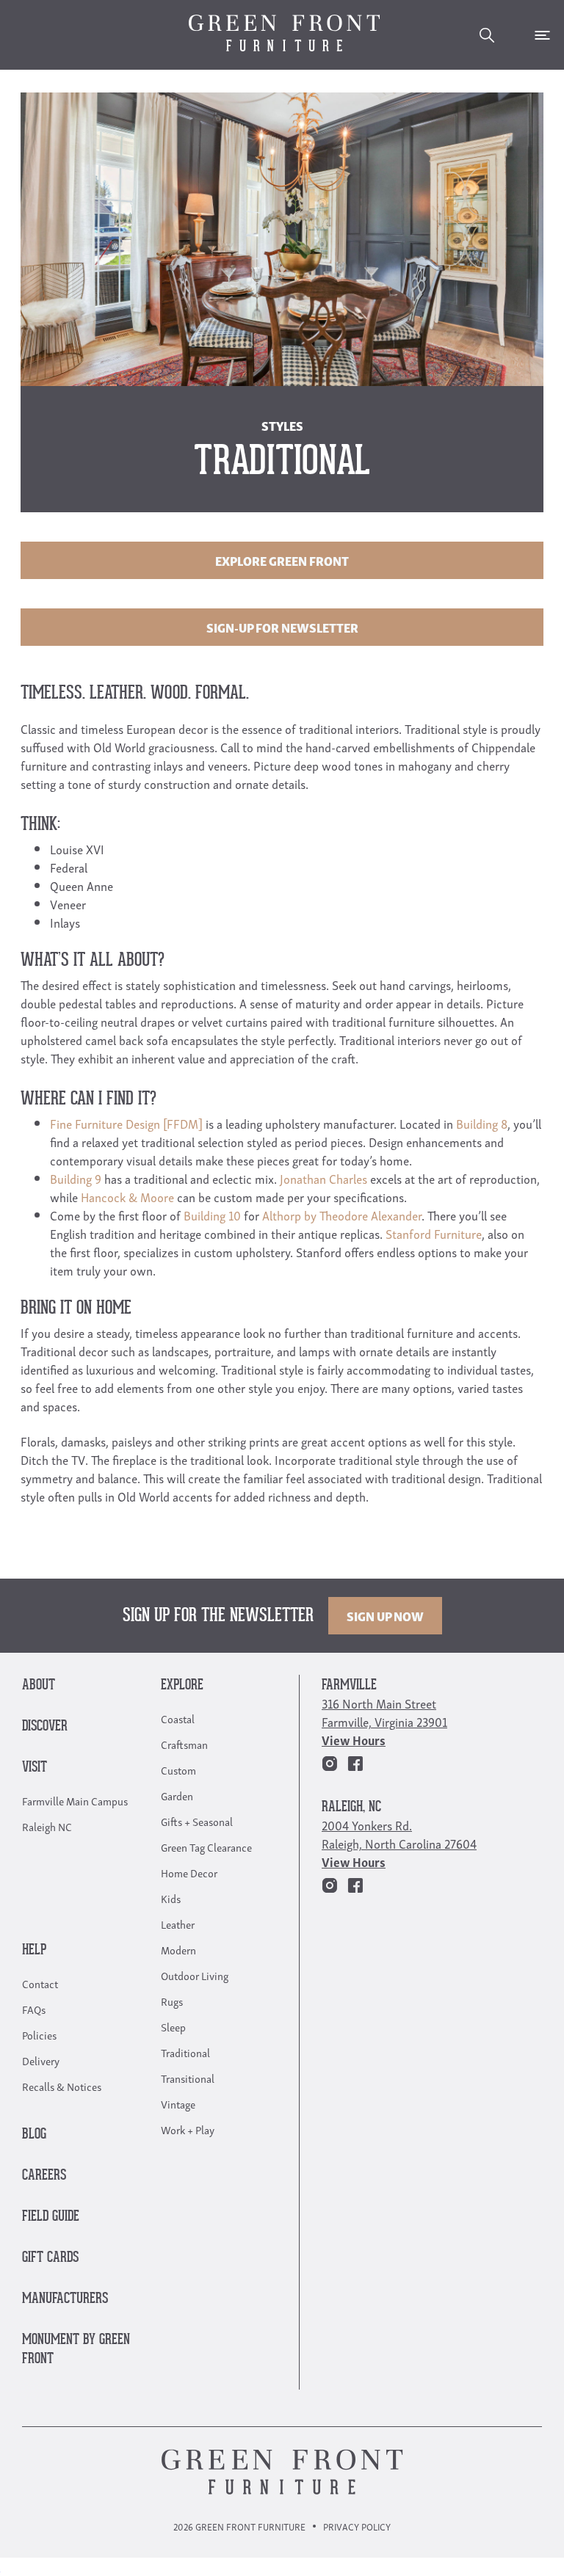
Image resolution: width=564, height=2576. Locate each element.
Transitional (188, 2078)
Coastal (178, 1718)
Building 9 (76, 1178)
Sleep (173, 2026)
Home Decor (189, 1872)
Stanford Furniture (434, 1233)
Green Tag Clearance (206, 1847)
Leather (178, 1924)
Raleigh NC (47, 1826)
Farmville (349, 1685)
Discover (45, 1727)
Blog (34, 2135)
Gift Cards (50, 2258)
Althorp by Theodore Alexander (342, 1215)
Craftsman (184, 1744)
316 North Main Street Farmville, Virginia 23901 (384, 1712)
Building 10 (212, 1215)
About (39, 1685)
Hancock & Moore (127, 1197)
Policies (39, 2034)
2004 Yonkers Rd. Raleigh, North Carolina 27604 (399, 1834)
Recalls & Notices (62, 2086)
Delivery (41, 2060)
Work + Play (188, 2129)
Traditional (185, 2052)
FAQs (34, 2009)
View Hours (354, 1740)
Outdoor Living (195, 1975)
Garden (177, 1795)
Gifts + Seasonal (197, 1821)
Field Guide (51, 2217)
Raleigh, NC (351, 1807)
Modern (178, 1949)
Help (34, 1950)
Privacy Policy (357, 2526)
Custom (178, 1769)
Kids (171, 1898)
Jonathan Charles (323, 1178)
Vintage (178, 2103)
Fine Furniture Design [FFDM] (126, 1123)
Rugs (172, 2001)
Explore (182, 1685)
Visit (35, 1768)
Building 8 (482, 1123)
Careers (44, 2176)
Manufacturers (65, 2299)
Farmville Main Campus (75, 1800)
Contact (40, 1983)
